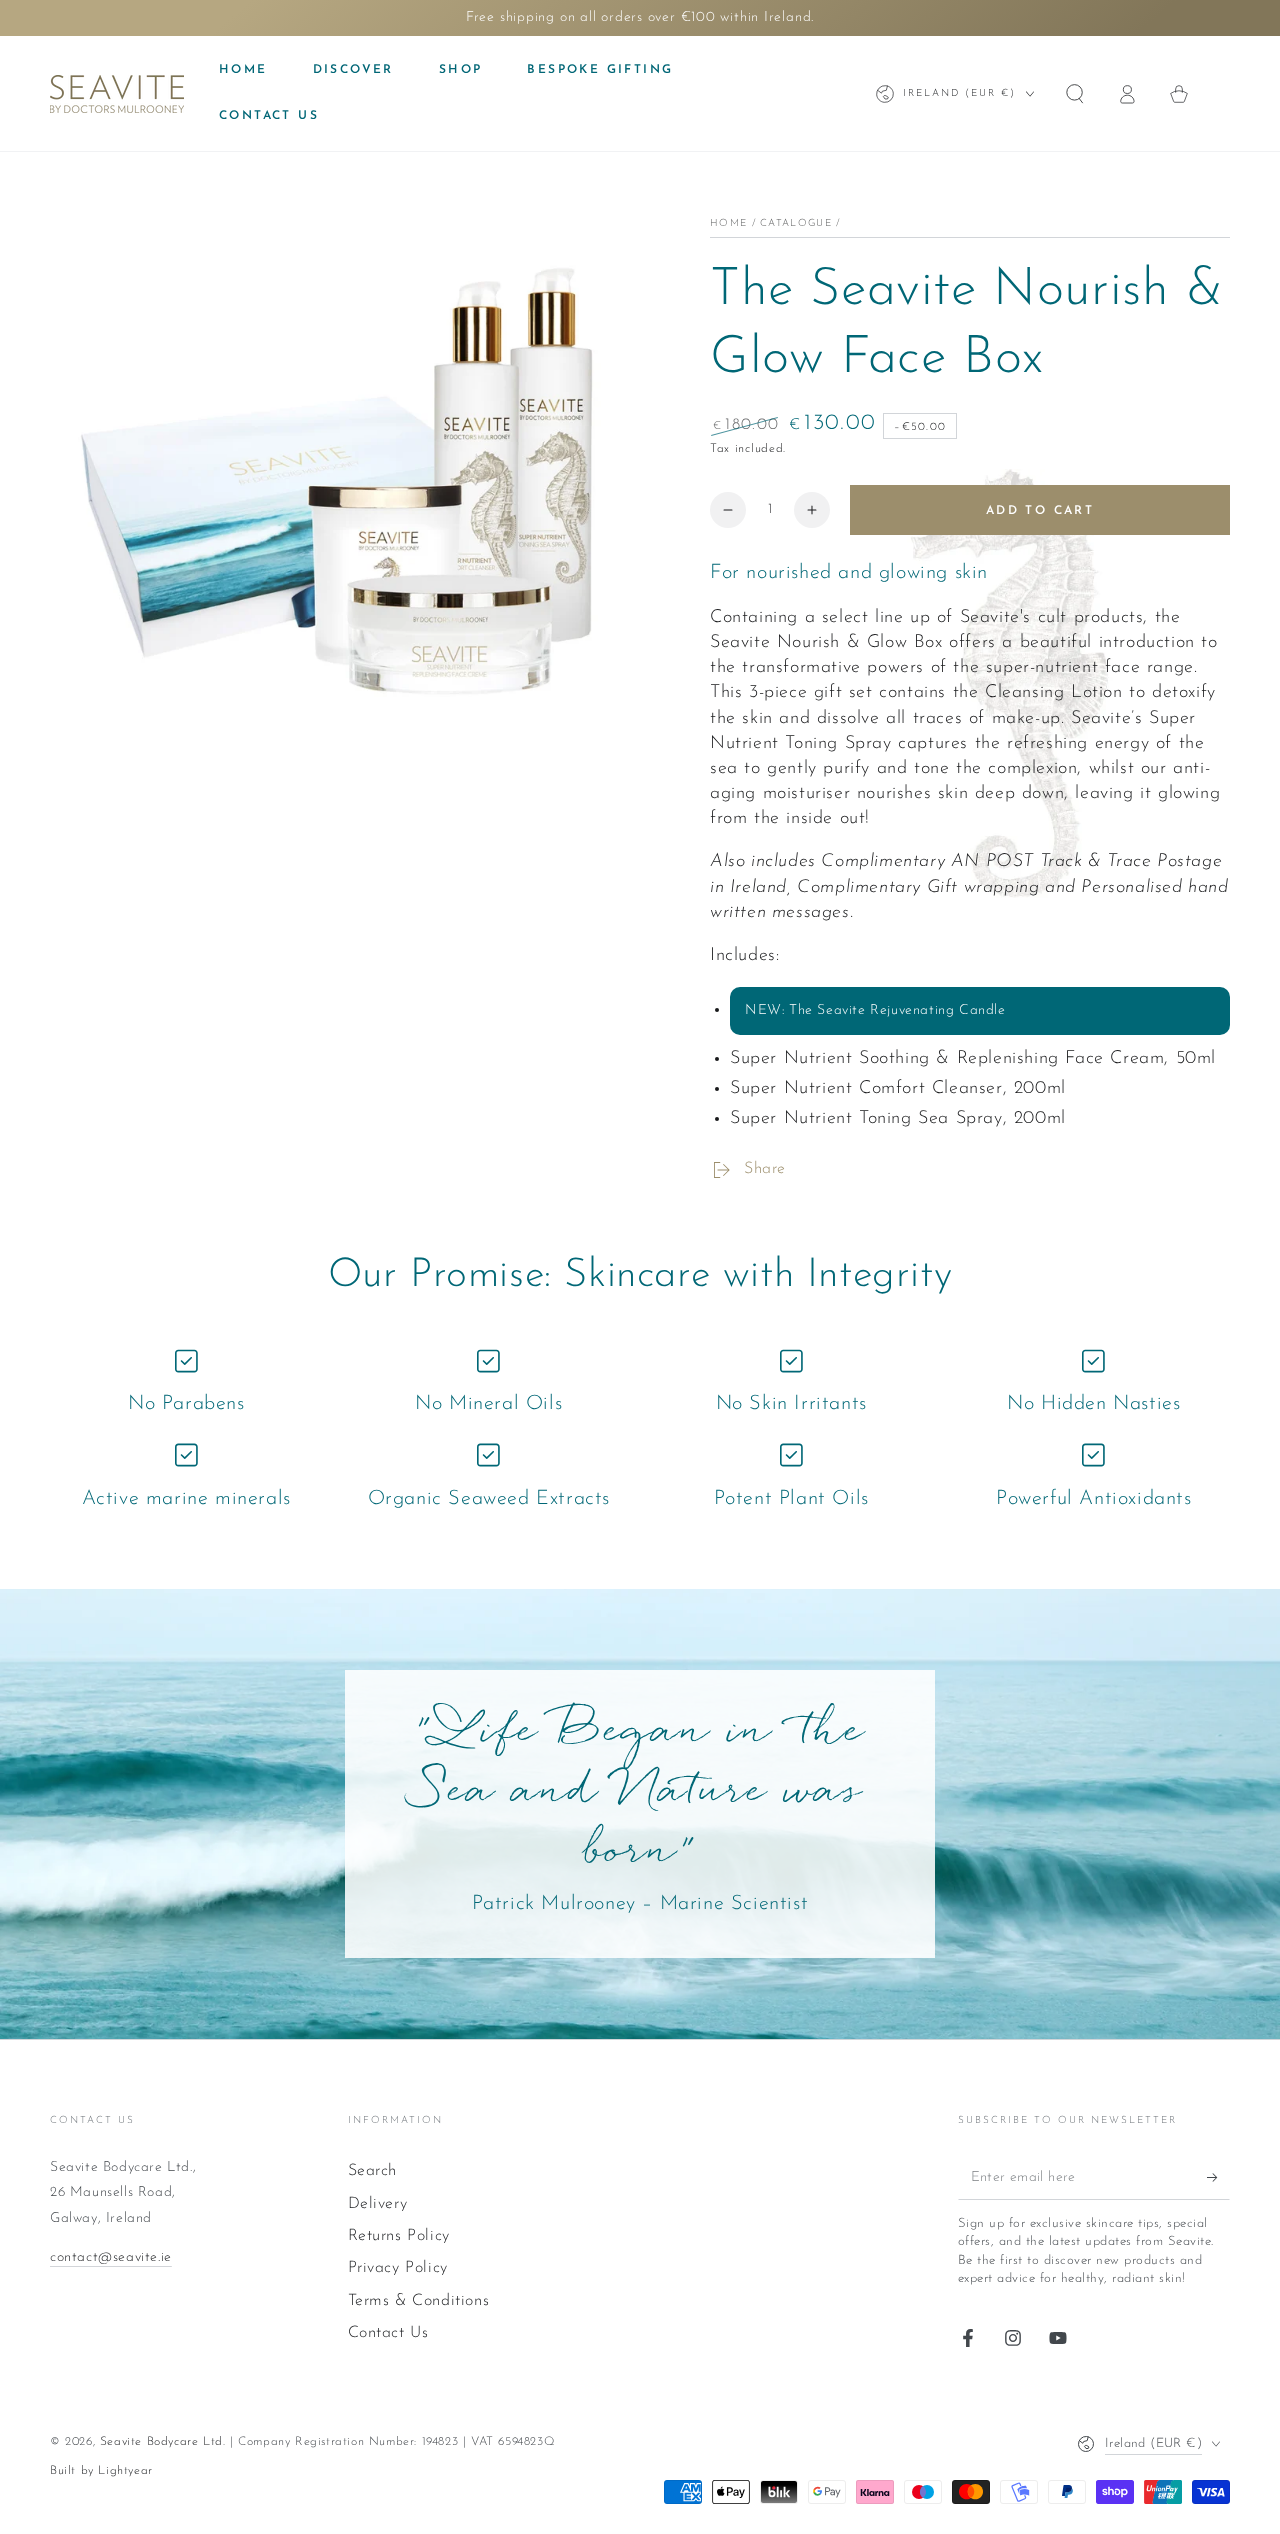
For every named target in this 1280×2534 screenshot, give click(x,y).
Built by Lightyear (101, 2471)
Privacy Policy (398, 2268)
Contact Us (388, 2333)
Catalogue (796, 223)
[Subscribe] (1218, 2177)
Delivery (378, 2204)
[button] (1075, 94)
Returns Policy (399, 2236)
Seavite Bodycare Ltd (161, 2442)
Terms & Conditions (419, 2301)
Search (373, 2171)
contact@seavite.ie (111, 2257)
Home (728, 223)
